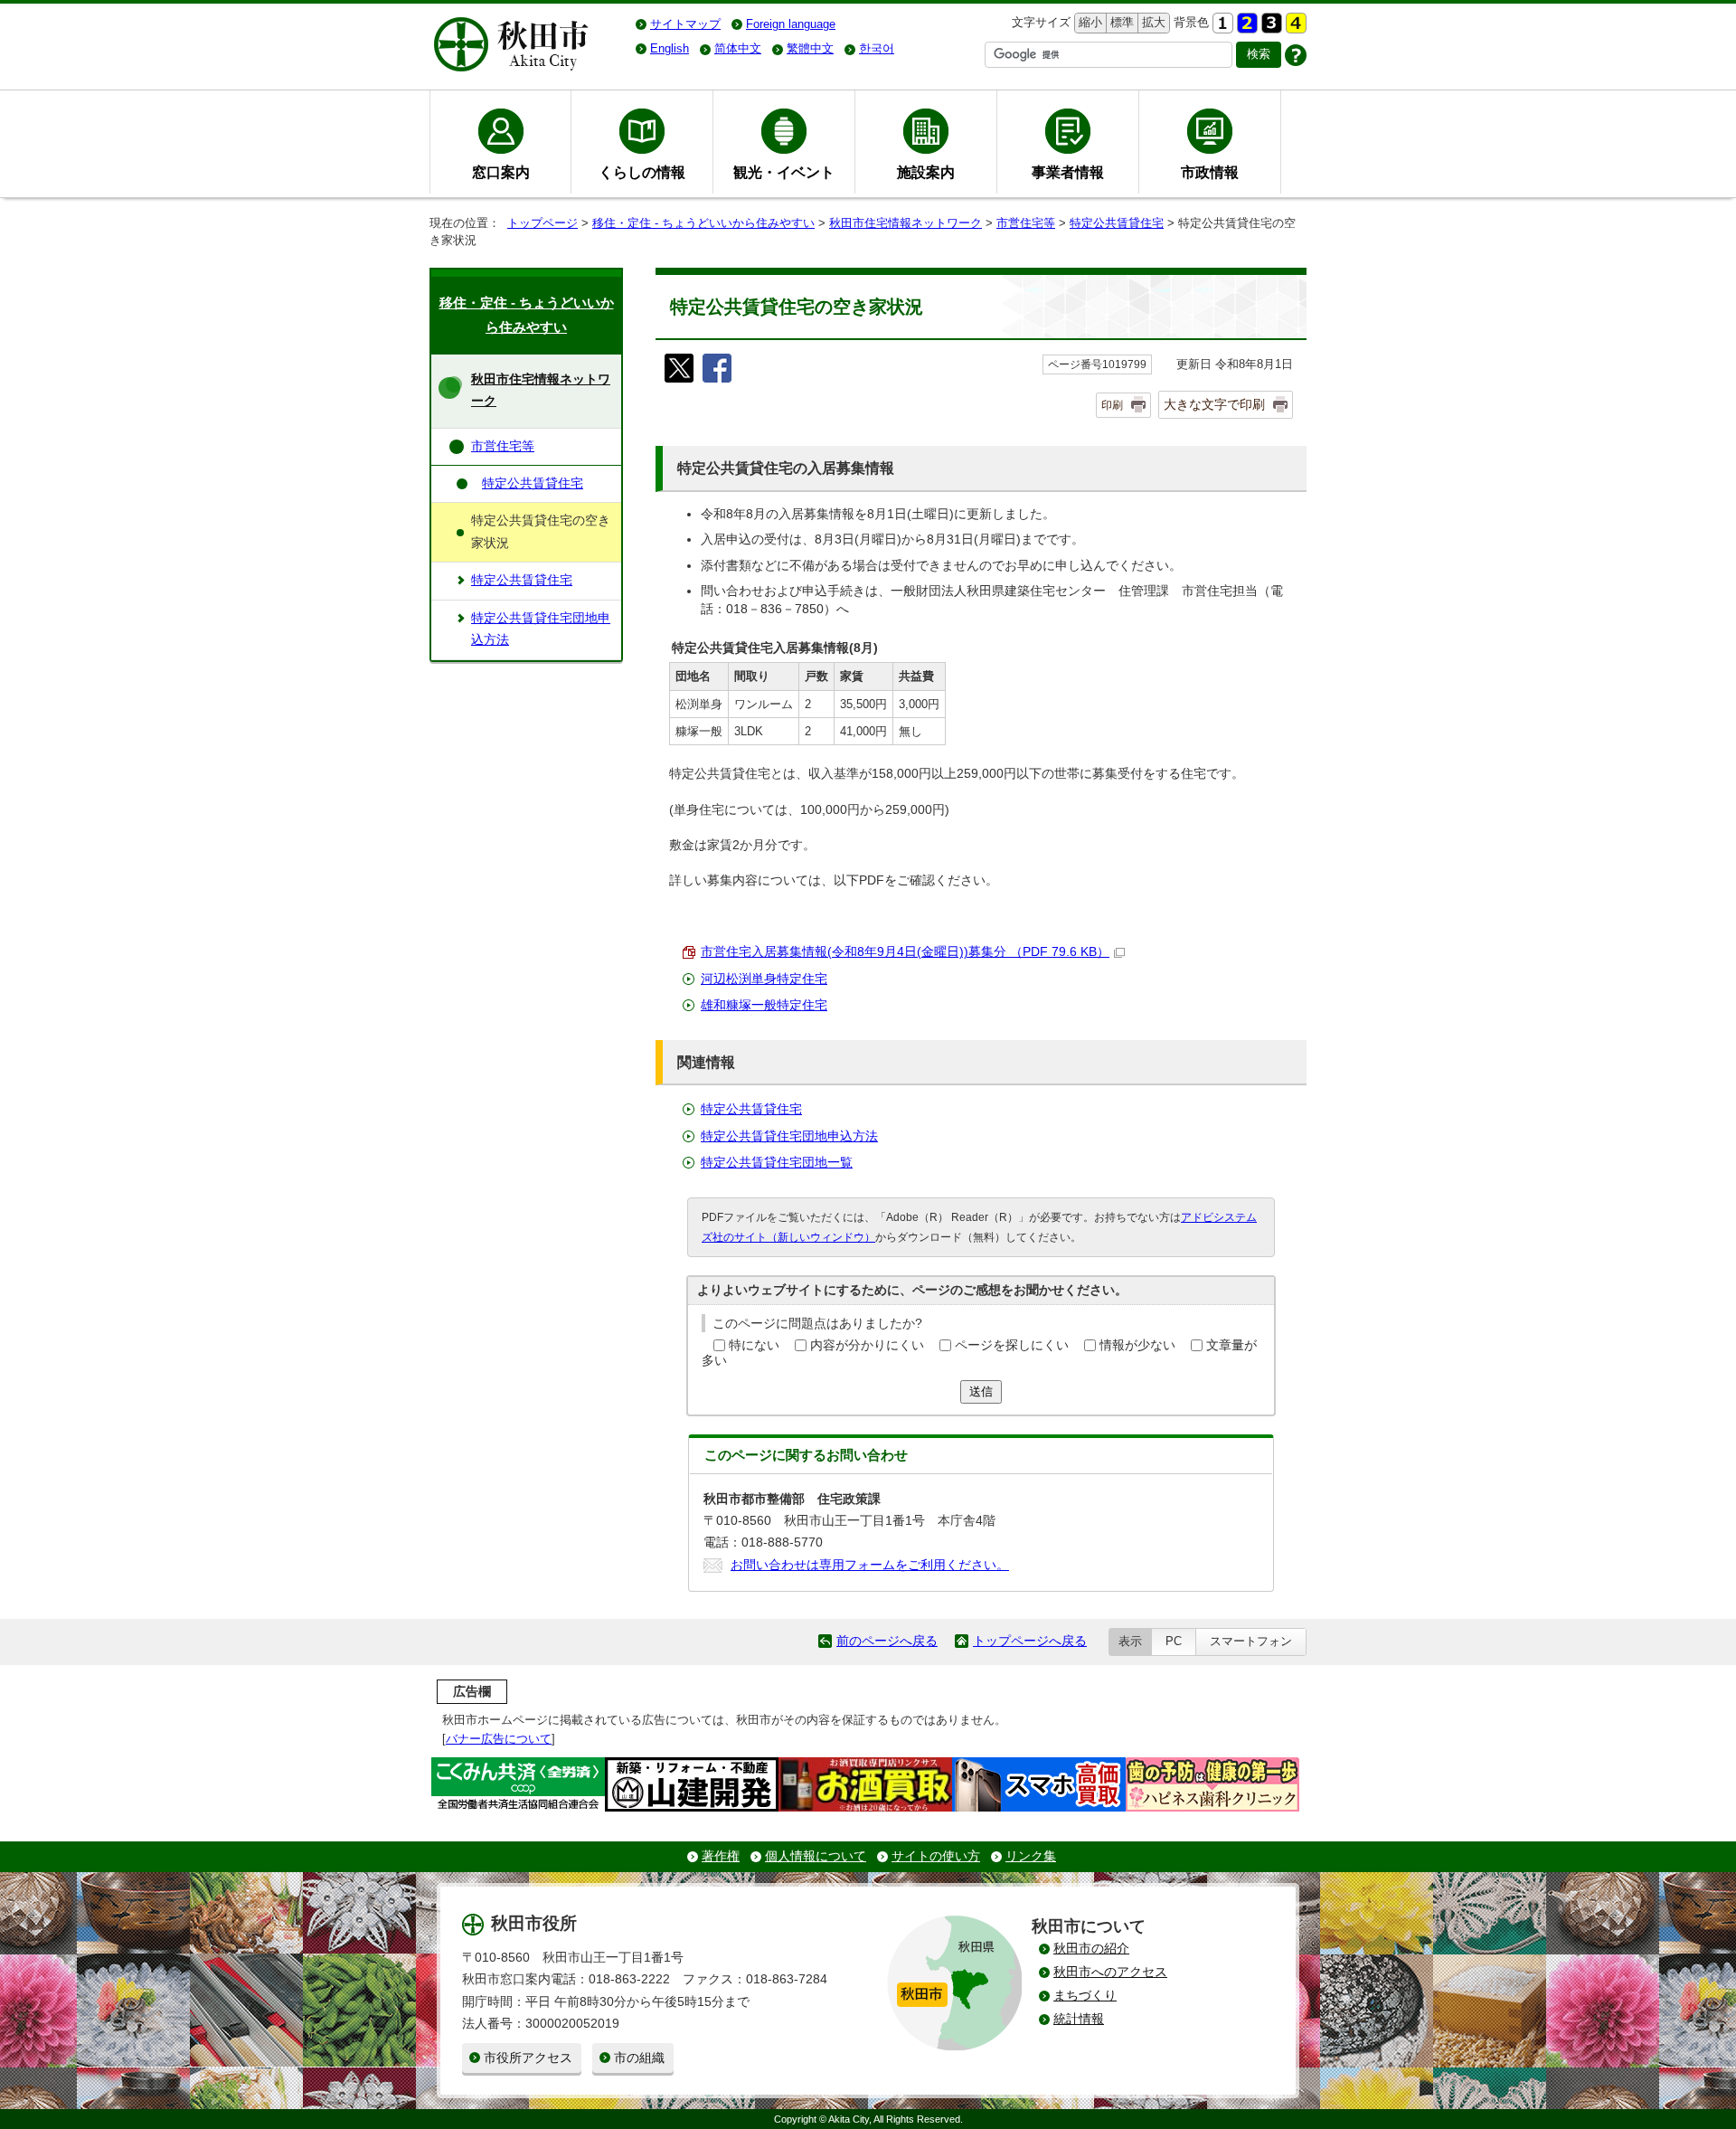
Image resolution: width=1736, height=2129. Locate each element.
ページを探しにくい (1012, 1345)
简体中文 (738, 48)
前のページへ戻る (887, 1641)
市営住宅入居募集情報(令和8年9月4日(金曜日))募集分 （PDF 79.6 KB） (905, 952)
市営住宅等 (1026, 223)
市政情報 (1210, 172)
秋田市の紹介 (1091, 1949)
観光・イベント (784, 172)
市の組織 (639, 2058)
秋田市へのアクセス (1110, 1972)
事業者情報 (1068, 172)
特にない (754, 1345)
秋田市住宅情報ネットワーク (906, 223)
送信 (981, 1391)
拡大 (1152, 22)
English (670, 48)
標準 (1120, 22)
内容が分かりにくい (867, 1345)
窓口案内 (501, 172)
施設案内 (926, 172)
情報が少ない (1137, 1345)
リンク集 (1031, 1856)
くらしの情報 (642, 172)
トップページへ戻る (1030, 1641)
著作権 (721, 1856)
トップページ (542, 223)
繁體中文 (810, 48)
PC (1174, 1641)
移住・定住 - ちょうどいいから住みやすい (703, 223)
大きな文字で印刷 (1214, 404)
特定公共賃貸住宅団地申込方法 (789, 1136)
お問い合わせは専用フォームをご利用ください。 (870, 1565)
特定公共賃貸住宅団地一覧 (777, 1163)
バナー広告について (499, 1739)
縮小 (1089, 22)
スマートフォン (1251, 1641)
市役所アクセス (528, 2058)
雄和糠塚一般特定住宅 (764, 1005)
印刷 (1112, 405)
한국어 (877, 48)
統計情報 (1079, 2019)
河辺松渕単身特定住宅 (764, 979)
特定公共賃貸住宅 (1117, 223)
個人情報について (816, 1856)
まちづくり (1085, 1996)
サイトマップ (685, 24)
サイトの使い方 (936, 1856)
